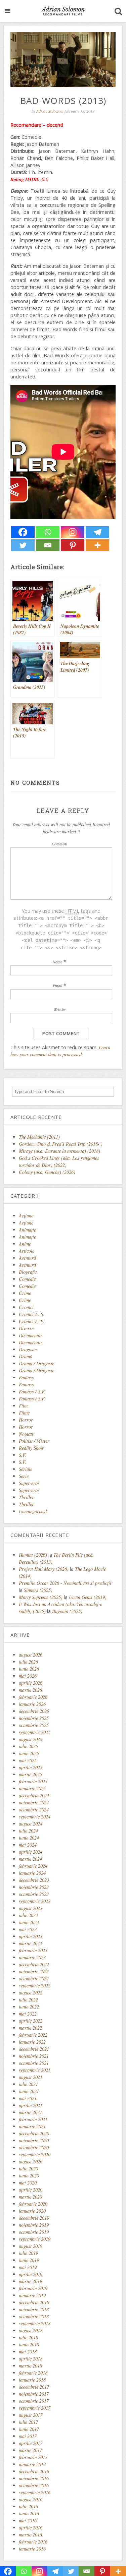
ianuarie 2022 (32, 2042)
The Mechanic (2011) (39, 1137)
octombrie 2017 (34, 2401)
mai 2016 (28, 2521)
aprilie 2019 (31, 2274)
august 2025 (31, 1739)
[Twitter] (23, 545)
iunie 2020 (29, 2176)
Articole (27, 1251)
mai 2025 (28, 1760)
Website (59, 1009)
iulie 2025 (28, 1746)
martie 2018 (30, 2366)
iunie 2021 (29, 2091)
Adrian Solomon (49, 111)
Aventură (27, 1258)
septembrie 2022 (35, 1986)
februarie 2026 (33, 1697)
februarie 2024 (33, 1866)
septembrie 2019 (35, 2239)
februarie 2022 (33, 2035)
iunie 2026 (29, 1669)
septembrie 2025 (35, 1732)
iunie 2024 (29, 1838)
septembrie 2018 (35, 2323)
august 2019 (31, 2246)
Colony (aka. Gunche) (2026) (47, 1172)
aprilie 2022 (31, 2021)
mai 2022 (28, 2014)
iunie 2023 (29, 1922)
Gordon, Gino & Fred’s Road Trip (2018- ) (61, 1144)
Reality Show (31, 1448)
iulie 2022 (28, 2000)
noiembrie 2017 (34, 2394)
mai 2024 (28, 1845)
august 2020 (31, 2162)
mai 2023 (28, 1929)
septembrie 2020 (35, 2154)
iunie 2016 (29, 2513)
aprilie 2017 (31, 2443)
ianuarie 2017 (32, 2464)
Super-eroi (29, 1483)
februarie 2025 (33, 1781)
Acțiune (26, 1223)
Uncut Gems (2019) (88, 1597)
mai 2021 (28, 2098)
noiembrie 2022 (34, 1971)
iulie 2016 (28, 2506)
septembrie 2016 (35, 2492)
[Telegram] (97, 532)
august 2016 (31, 2499)
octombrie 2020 (34, 2147)
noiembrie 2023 (34, 1887)
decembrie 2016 (34, 2471)
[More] (97, 545)
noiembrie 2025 (34, 1718)
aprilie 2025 (31, 1767)
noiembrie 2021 (34, 2056)
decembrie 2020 (34, 2133)
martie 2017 (30, 2450)
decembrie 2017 (34, 2387)
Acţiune (26, 1216)
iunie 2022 (29, 2007)
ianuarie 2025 (32, 1788)
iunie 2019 (29, 2260)
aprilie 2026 (31, 1683)
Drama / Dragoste (36, 1363)
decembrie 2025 (34, 1711)
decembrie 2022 (34, 1964)
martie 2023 (30, 1943)
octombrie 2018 (34, 2316)
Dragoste (28, 1349)
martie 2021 (30, 2112)
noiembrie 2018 (34, 2309)
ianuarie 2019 (32, 2295)
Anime (25, 1244)
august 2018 (31, 2330)
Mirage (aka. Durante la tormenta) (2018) (59, 1151)
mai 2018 (28, 2352)
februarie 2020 (33, 2204)
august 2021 (31, 2077)
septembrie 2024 (35, 1817)
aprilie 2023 (31, 1936)
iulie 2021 (28, 2084)
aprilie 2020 (31, 2190)
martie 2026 (30, 1690)
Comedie (27, 1279)
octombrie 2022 (34, 1979)
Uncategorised (33, 1511)
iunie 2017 (29, 2429)
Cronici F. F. (32, 1321)
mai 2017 (28, 2436)
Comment (59, 844)
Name (57, 962)
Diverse (26, 1328)
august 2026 (31, 1655)
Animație (27, 1237)
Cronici (26, 1307)
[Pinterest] (73, 545)
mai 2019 (28, 2267)
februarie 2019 (33, 2288)
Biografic (28, 1272)
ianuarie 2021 (32, 2126)
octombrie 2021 (34, 2063)
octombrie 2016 (34, 2485)
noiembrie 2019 (34, 2225)
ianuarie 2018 (32, 2380)
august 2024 (31, 1824)
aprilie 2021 (31, 2105)
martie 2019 (30, 2281)
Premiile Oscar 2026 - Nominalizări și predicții (65, 1583)
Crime (25, 1293)
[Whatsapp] (48, 532)
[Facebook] (23, 532)
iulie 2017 (28, 2422)
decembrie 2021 (34, 2049)
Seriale (26, 1469)
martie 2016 (30, 2535)
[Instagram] (73, 532)
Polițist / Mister (34, 1441)
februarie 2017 (33, 2457)
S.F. (23, 1455)
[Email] (48, 545)
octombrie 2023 (34, 1894)
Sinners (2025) (38, 1590)
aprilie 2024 (31, 1852)
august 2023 (31, 1908)
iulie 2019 (28, 2253)
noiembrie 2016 (34, 2478)
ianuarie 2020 (32, 2211)
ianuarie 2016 (32, 2549)
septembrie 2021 (35, 2070)
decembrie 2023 (34, 1880)
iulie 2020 (28, 2169)
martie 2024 (30, 1859)
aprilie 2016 (31, 2528)
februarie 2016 (33, 2542)
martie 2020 (30, 2197)
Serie (24, 1476)
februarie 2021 (33, 2119)
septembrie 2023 (35, 1901)
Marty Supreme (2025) (41, 1597)
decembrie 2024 (34, 1795)
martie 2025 (30, 1774)
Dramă (26, 1356)
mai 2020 (28, 2183)
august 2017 (31, 2415)
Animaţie (27, 1230)
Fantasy (26, 1377)
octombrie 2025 (34, 1725)
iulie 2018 (28, 2338)
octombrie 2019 (34, 2232)
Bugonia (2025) (67, 1611)
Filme (24, 1413)
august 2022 (31, 1993)
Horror (26, 1420)
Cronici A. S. (32, 1314)
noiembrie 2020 (34, 2140)
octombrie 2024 (34, 1810)
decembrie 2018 (34, 2302)
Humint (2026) (33, 1555)
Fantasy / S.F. (32, 1392)
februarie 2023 (33, 1950)
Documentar (31, 1335)
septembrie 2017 (35, 2408)
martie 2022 (30, 2028)
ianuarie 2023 (32, 1957)
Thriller (26, 1497)
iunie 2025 (29, 1753)
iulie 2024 (28, 1831)
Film (23, 1406)
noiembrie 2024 (34, 1803)
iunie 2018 (29, 2345)
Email (57, 985)
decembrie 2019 (34, 2218)
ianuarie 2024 (32, 1873)
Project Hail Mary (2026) (44, 1569)
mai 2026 (28, 1676)
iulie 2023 (28, 1915)
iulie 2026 (28, 1662)
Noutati (26, 1434)
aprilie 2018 (31, 2359)
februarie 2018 (33, 2373)
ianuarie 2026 (32, 1704)
